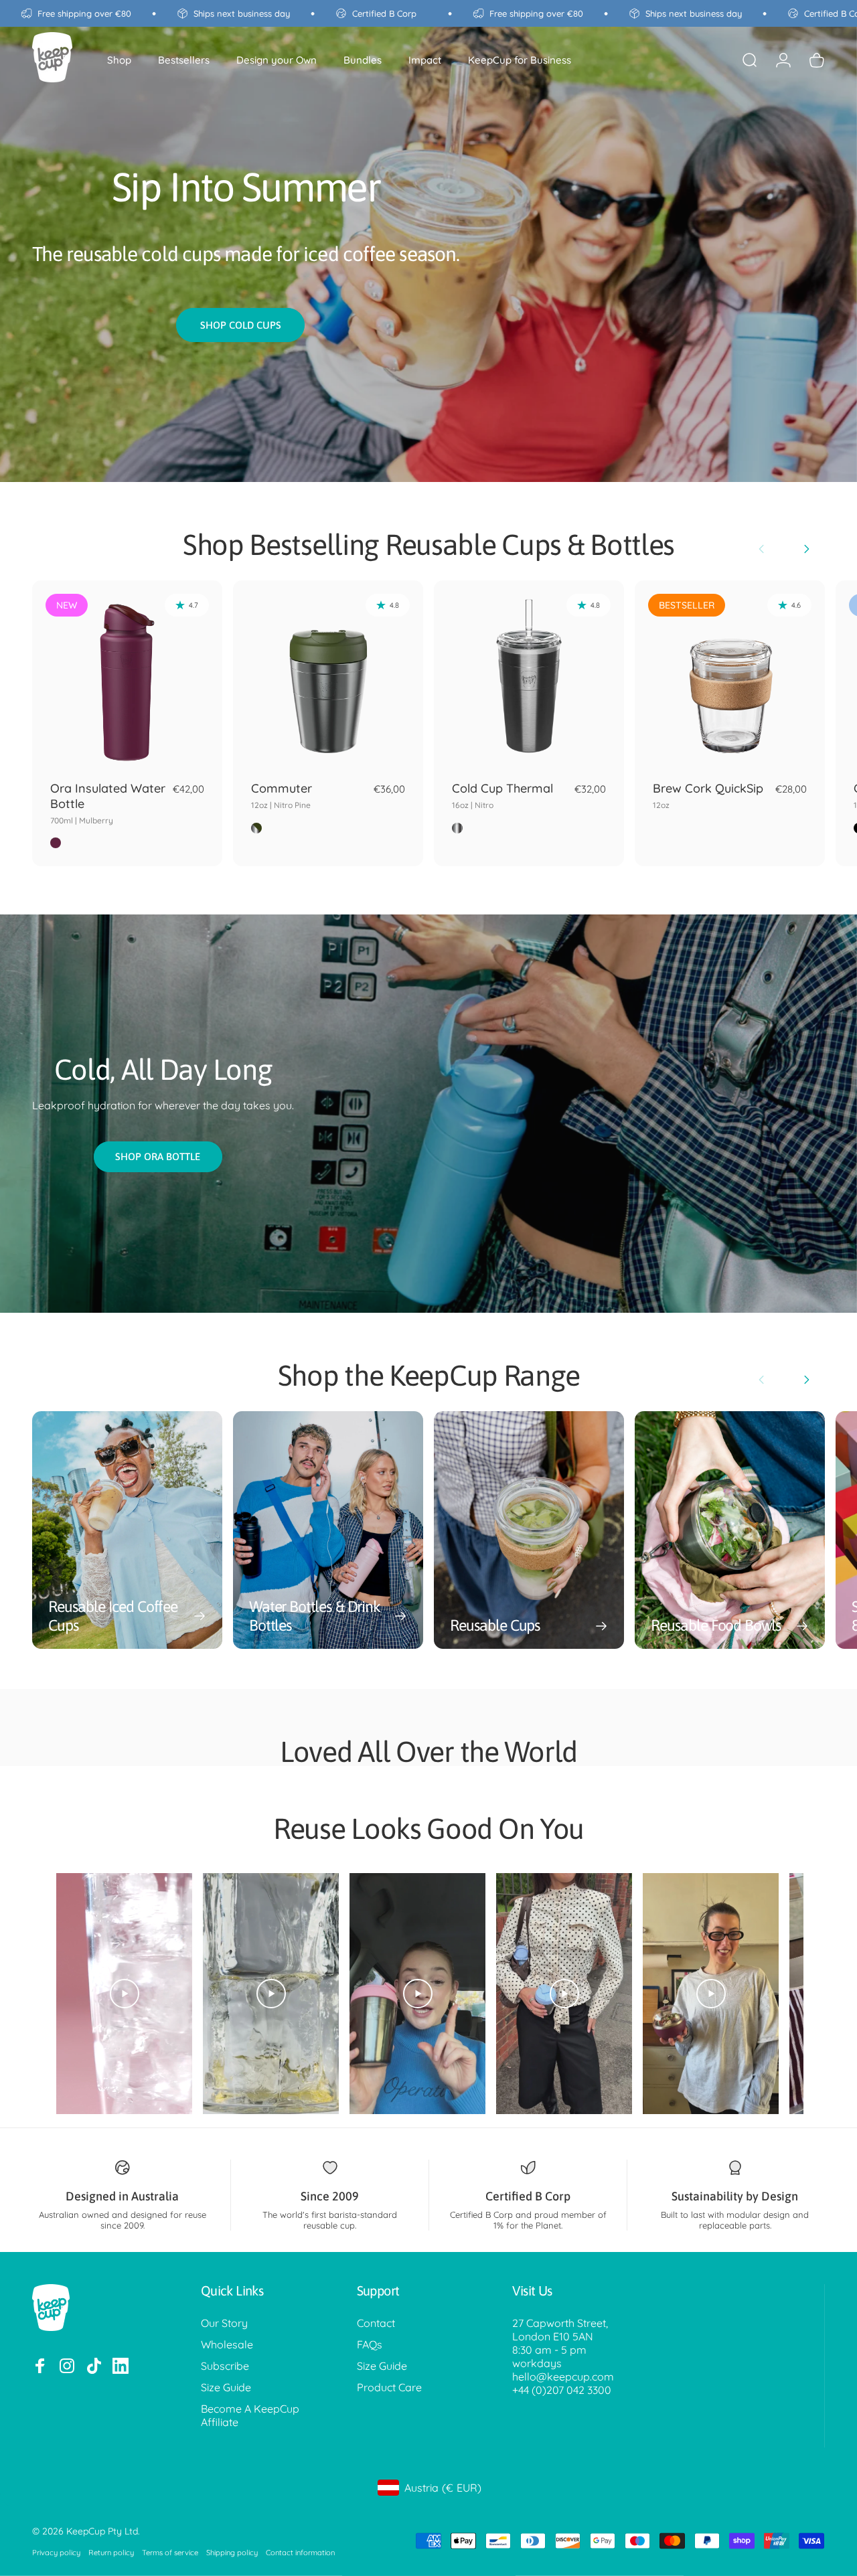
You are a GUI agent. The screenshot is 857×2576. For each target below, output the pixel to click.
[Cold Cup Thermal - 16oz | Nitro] (529, 675)
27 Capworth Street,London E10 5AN (560, 2330)
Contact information (300, 2553)
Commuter (282, 795)
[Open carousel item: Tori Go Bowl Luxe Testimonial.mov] (711, 1994)
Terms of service (170, 2553)
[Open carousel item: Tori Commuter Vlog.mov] (564, 1994)
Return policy (111, 2553)
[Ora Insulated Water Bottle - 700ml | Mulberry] (127, 675)
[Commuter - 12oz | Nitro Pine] (328, 675)
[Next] (806, 549)
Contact (376, 2323)
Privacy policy (56, 2553)
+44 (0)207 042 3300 (562, 2390)
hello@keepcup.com (563, 2377)
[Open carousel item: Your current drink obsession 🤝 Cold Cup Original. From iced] (124, 1994)
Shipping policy (232, 2553)
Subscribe (225, 2366)
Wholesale (227, 2344)
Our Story (224, 2323)
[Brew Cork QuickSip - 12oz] (730, 675)
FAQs (370, 2344)
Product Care (389, 2387)
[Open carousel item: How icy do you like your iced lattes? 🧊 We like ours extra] (271, 1994)
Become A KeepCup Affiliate (250, 2415)
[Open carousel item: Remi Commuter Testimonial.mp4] (417, 1994)
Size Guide (226, 2387)
